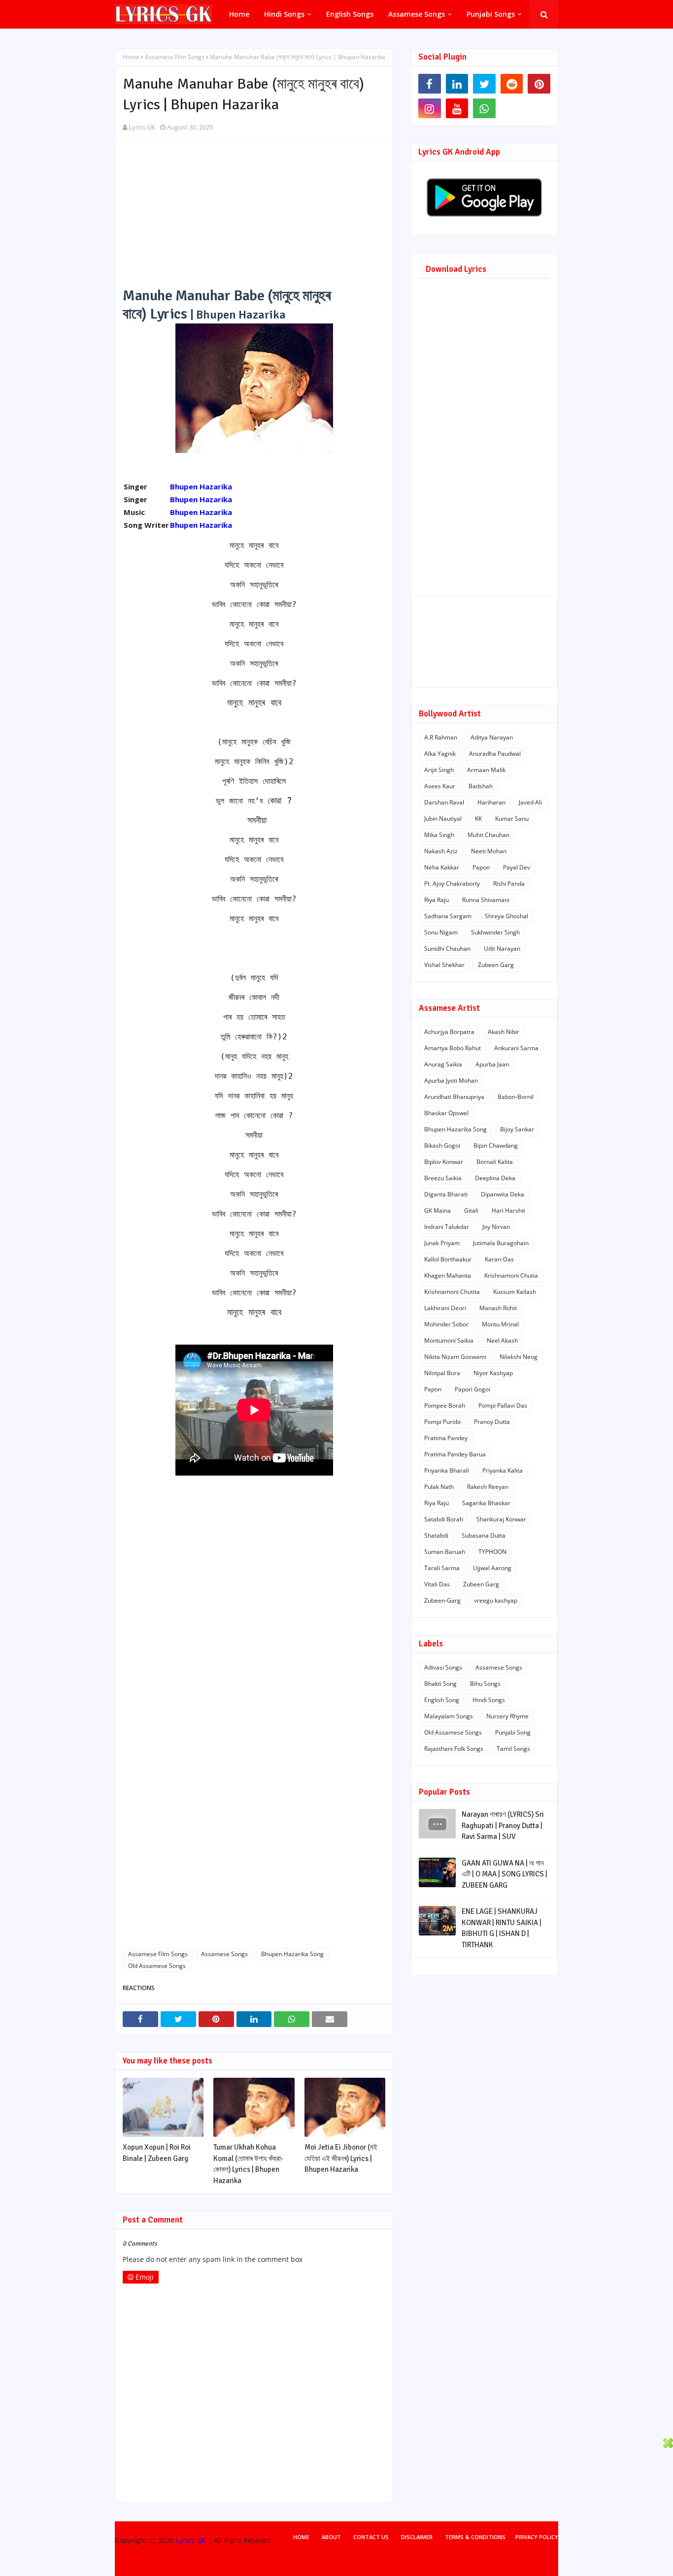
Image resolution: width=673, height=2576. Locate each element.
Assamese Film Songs (175, 57)
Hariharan (491, 802)
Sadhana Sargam (448, 916)
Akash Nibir (504, 1032)
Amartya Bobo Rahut (453, 1048)
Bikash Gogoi (442, 1145)
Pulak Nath (439, 1487)
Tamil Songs (513, 1749)
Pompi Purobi (442, 1422)
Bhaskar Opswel (446, 1113)
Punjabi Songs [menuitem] (491, 14)
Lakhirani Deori (445, 1308)
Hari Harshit (508, 1210)
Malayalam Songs (449, 1716)
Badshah (481, 786)
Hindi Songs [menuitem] (284, 14)
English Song (442, 1700)
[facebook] (430, 84)
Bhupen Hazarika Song (292, 1954)
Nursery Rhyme (507, 1716)
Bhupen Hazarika (201, 486)
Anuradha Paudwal (495, 754)
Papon (481, 867)
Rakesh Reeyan (488, 1487)
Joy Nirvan (496, 1227)
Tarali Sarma (442, 1568)
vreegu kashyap (496, 1600)
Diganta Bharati (446, 1194)
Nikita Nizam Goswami (455, 1357)
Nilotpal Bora (442, 1373)
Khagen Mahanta (448, 1275)
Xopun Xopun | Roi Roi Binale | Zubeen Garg (157, 2153)
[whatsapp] (484, 108)
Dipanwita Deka (503, 1194)
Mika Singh (439, 835)
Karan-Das (499, 1259)
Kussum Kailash (515, 1292)
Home (131, 57)
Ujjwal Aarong (492, 1568)
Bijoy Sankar (517, 1129)
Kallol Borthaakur (448, 1259)
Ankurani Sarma (516, 1048)
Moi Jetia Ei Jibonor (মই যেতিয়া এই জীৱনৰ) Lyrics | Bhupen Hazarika (341, 2158)
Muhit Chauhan (488, 835)
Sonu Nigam (441, 932)
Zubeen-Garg (442, 1600)
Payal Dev (517, 867)
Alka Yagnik (440, 754)
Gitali (471, 1210)
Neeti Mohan (489, 851)
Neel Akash (502, 1340)
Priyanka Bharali (447, 1470)
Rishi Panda (509, 884)
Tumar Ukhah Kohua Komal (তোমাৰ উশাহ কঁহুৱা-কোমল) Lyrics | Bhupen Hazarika (248, 2164)
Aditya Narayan (492, 737)
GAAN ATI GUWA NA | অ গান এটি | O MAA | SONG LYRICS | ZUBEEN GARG (505, 1874)
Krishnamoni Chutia (511, 1275)
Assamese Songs (224, 1954)
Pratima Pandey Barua (455, 1454)
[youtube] (457, 108)
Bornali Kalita (495, 1162)
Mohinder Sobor (446, 1324)
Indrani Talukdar (447, 1227)
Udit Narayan (502, 949)
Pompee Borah (445, 1405)
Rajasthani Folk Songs (454, 1749)
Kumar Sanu (512, 819)
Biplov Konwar (444, 1162)
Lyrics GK (142, 127)
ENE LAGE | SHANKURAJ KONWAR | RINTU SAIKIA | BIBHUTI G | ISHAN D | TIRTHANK (502, 1928)
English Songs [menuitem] (350, 14)
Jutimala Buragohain (501, 1243)
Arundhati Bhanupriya (454, 1097)
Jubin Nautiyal (443, 819)
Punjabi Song (513, 1732)
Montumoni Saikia (449, 1340)
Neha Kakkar (442, 867)
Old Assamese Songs (157, 1966)
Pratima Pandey (446, 1438)
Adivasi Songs (443, 1667)
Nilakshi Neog (519, 1357)
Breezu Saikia (443, 1178)
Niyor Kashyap (493, 1373)
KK (478, 819)
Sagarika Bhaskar (486, 1503)
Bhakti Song (440, 1684)
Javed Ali (530, 802)
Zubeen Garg (496, 965)
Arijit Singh (439, 770)
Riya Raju (437, 900)
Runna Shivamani (486, 900)
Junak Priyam (442, 1243)
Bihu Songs (485, 1684)
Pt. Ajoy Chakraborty (452, 884)
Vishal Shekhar (444, 965)
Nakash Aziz (441, 851)
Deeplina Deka (495, 1178)
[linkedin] (457, 84)
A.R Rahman (441, 737)
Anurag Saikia (443, 1064)
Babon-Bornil (516, 1097)
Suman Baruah (445, 1552)
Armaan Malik (486, 770)
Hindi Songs (489, 1700)
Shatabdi (436, 1535)
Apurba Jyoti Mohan (451, 1080)
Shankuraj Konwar (501, 1519)
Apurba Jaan (492, 1064)
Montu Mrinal (500, 1324)
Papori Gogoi (472, 1389)
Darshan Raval (444, 802)
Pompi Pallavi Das (503, 1405)
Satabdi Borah (444, 1519)
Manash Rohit (498, 1308)
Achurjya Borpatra (449, 1032)
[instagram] (430, 108)
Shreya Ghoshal (506, 916)
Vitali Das (437, 1584)
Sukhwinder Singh (495, 932)
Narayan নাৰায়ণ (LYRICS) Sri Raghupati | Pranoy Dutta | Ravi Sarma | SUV (503, 1825)
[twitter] (484, 84)
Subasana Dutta (484, 1535)
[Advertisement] (254, 218)
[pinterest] (539, 84)
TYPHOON (492, 1552)
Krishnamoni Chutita (452, 1292)
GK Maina (437, 1210)
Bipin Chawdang (496, 1145)
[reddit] (512, 84)
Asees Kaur (440, 786)
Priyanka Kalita (503, 1470)
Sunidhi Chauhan (447, 949)
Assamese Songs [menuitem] (417, 14)
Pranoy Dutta (492, 1422)
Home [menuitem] (239, 14)
